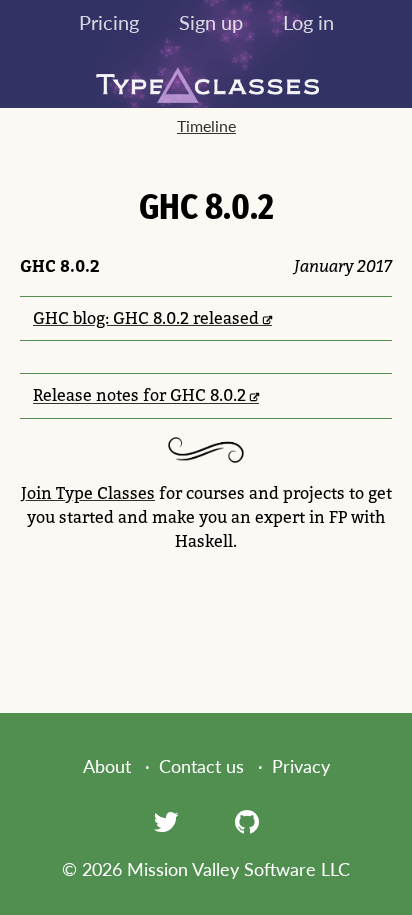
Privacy (301, 766)
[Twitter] (166, 821)
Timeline (206, 125)
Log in (308, 22)
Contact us (201, 766)
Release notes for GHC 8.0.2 (139, 395)
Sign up (211, 22)
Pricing (109, 22)
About (107, 766)
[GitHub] (247, 821)
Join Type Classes (88, 493)
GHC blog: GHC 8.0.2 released (146, 318)
